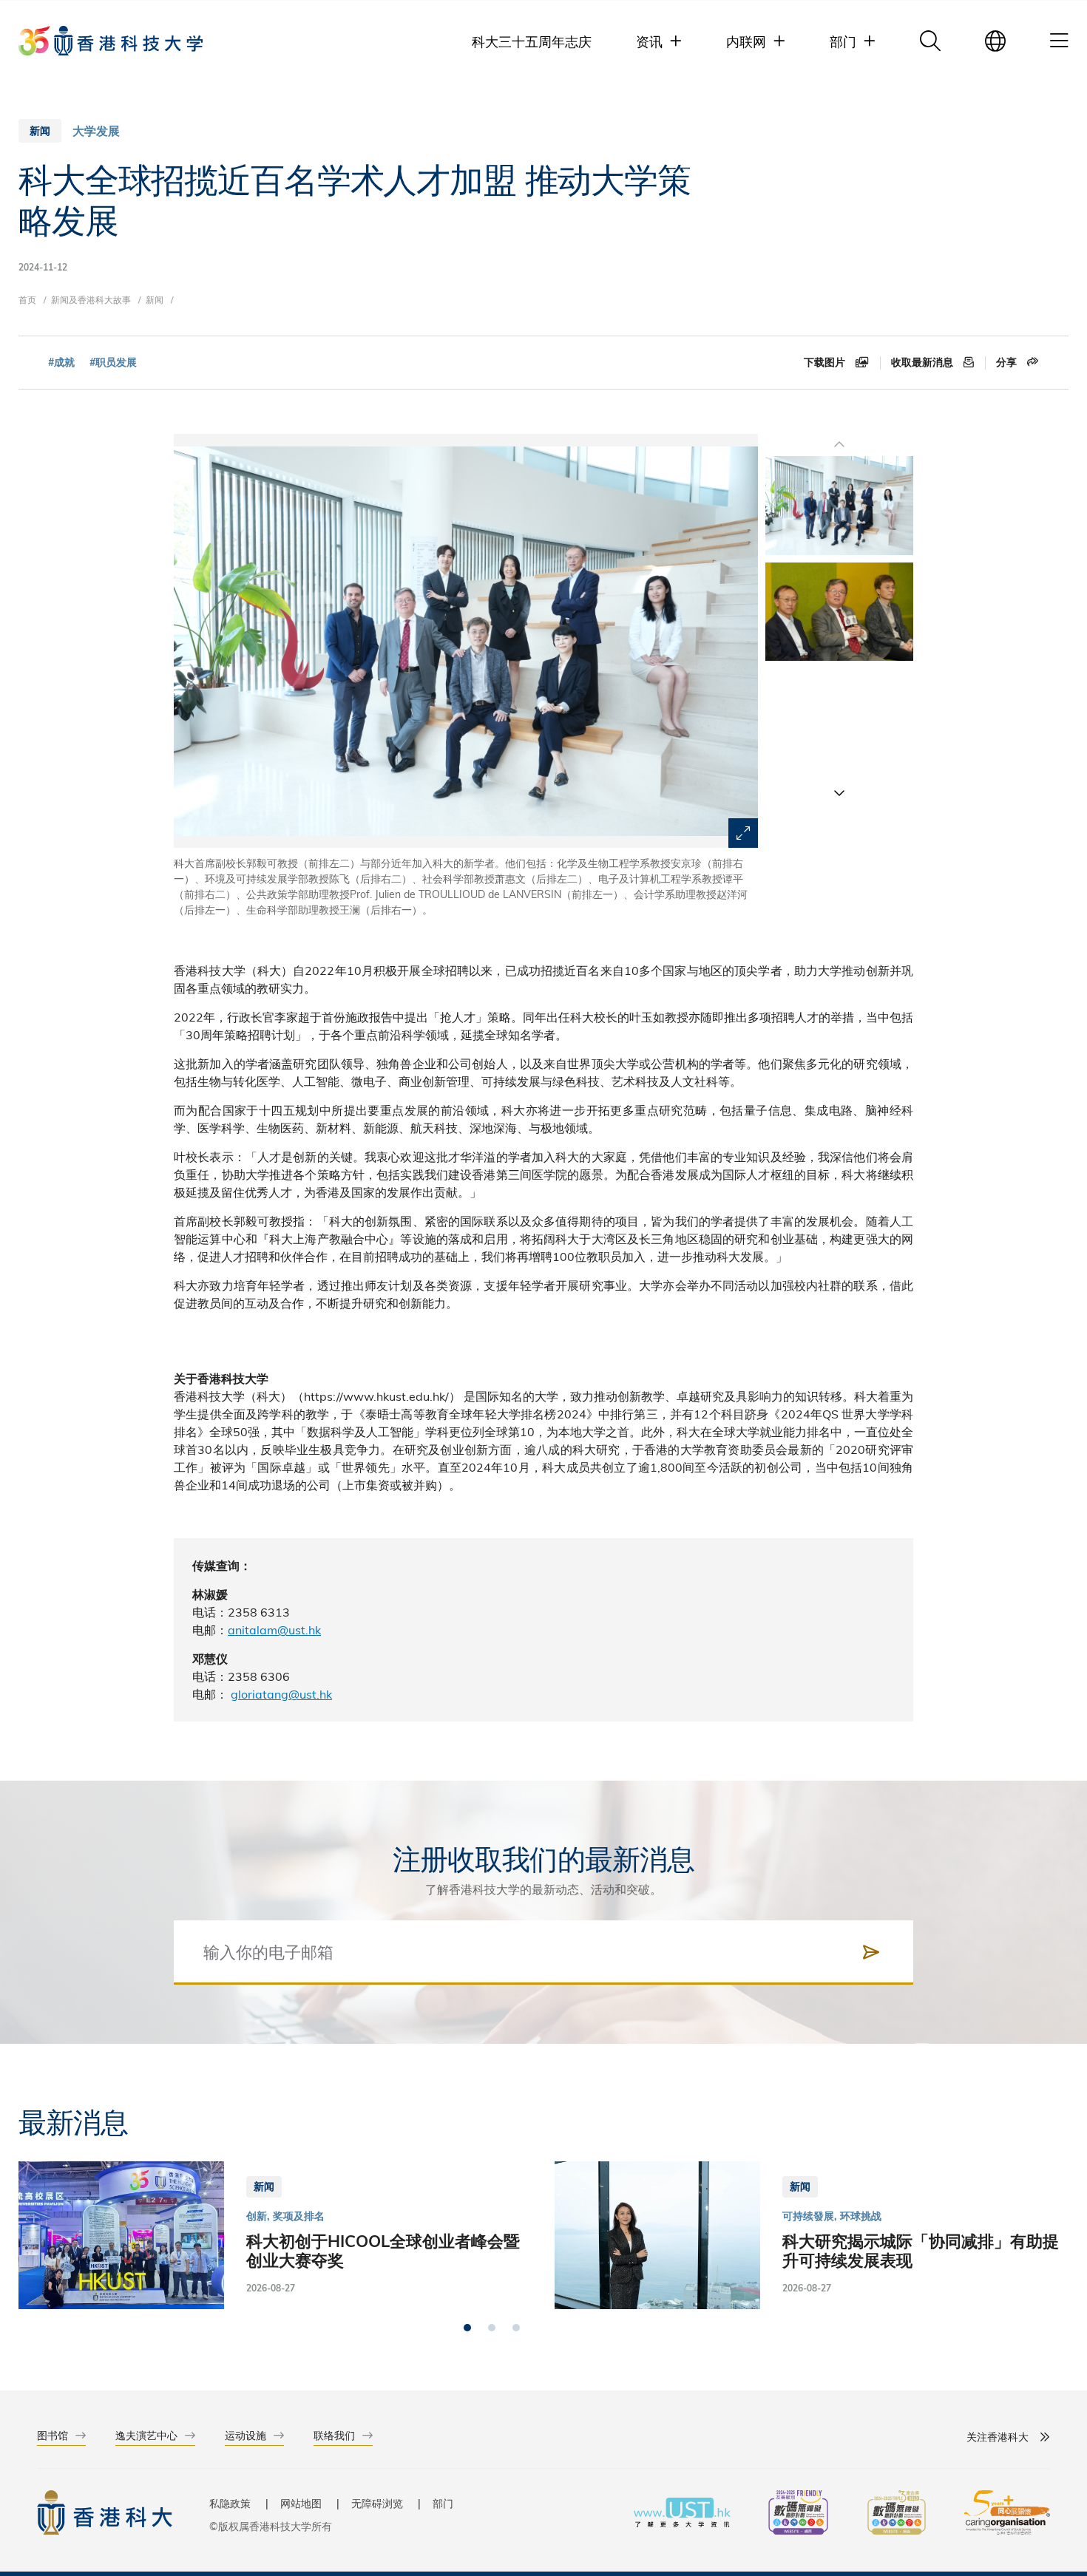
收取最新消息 (924, 362)
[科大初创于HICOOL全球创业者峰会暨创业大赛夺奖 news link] (275, 2235)
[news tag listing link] (61, 363)
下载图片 (826, 362)
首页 (27, 299)
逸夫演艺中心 (146, 2435)
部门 (443, 2503)
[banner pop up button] (743, 833)
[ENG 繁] (995, 41)
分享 (1008, 362)
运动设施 (245, 2435)
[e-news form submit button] (871, 1952)
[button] (839, 792)
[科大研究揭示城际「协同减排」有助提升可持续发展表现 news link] (812, 2235)
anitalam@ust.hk (274, 1629)
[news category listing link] (96, 131)
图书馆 (53, 2435)
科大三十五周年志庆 (532, 41)
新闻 (155, 299)
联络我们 (334, 2435)
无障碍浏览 (377, 2503)
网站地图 (301, 2503)
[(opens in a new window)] (798, 2514)
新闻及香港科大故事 (91, 299)
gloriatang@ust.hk (281, 1694)
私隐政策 (230, 2503)
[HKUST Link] (111, 41)
